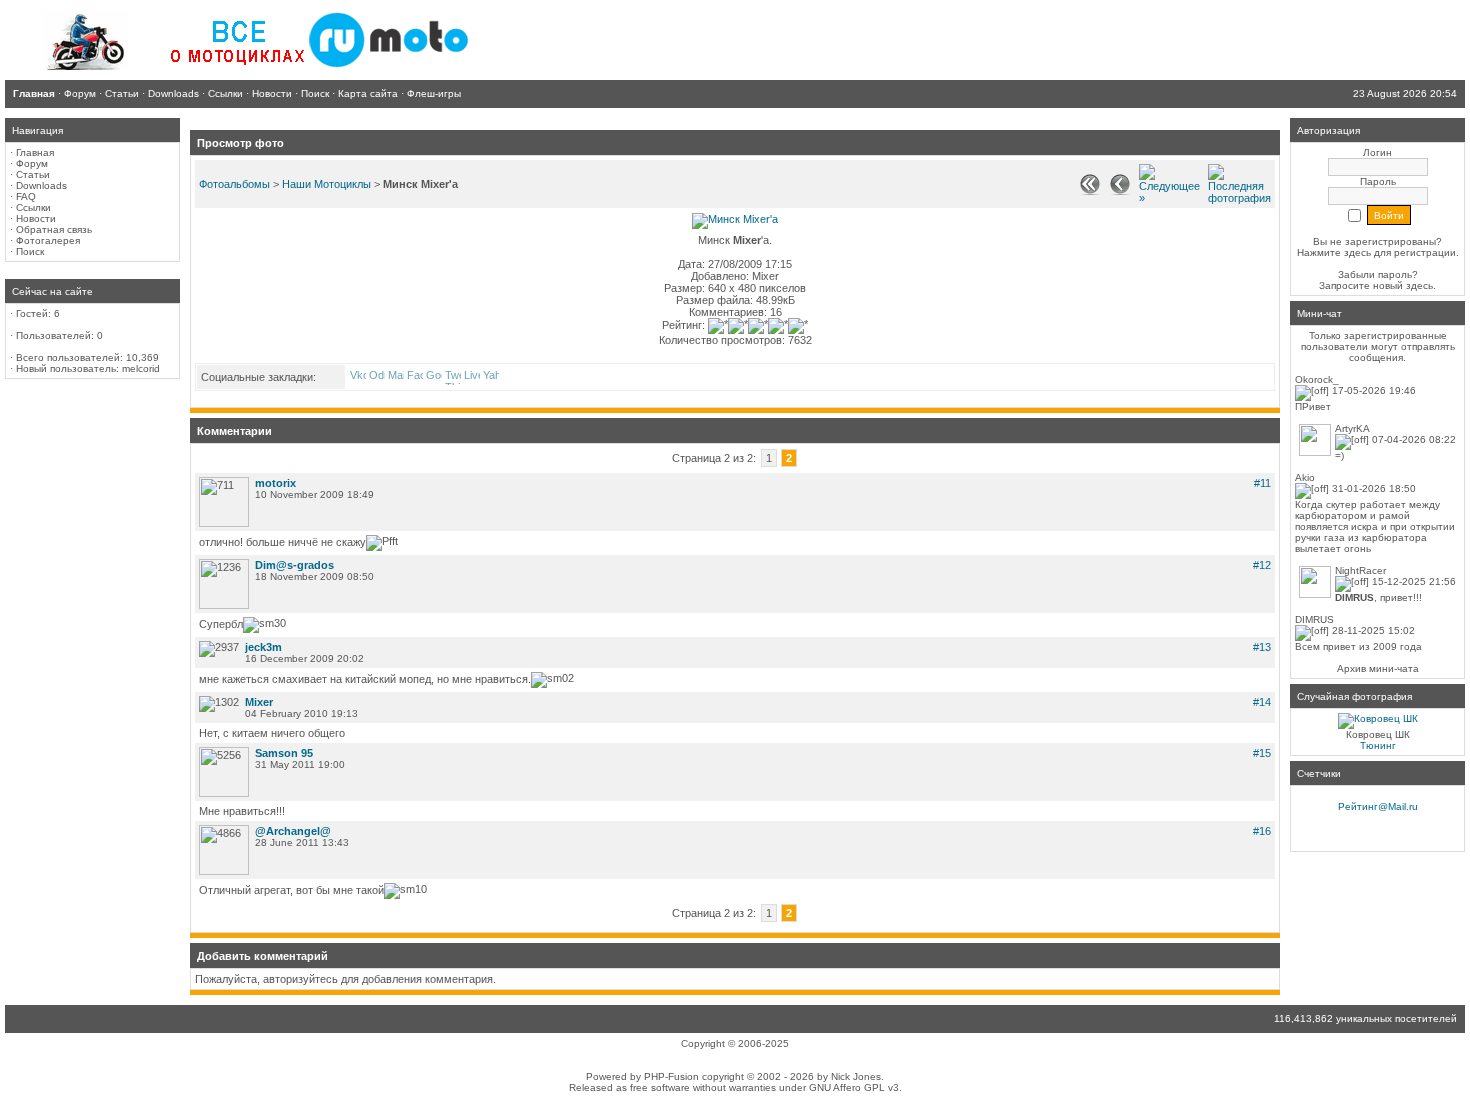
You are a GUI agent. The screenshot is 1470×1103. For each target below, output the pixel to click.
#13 (1262, 647)
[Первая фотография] (1090, 191)
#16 (1262, 831)
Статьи (33, 174)
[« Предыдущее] (1120, 191)
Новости (36, 218)
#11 (1262, 483)
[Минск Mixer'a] (735, 219)
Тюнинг (1378, 745)
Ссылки (33, 207)
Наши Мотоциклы (326, 184)
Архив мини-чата (1378, 668)
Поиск (30, 251)
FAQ (26, 196)
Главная (35, 152)
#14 (1262, 702)
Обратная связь (54, 229)
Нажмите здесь (1334, 252)
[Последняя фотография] (1239, 198)
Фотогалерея (48, 240)
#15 (1262, 753)
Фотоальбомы (234, 184)
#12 (1262, 565)
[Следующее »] (1169, 198)
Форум (32, 163)
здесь (1419, 285)
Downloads (41, 185)
